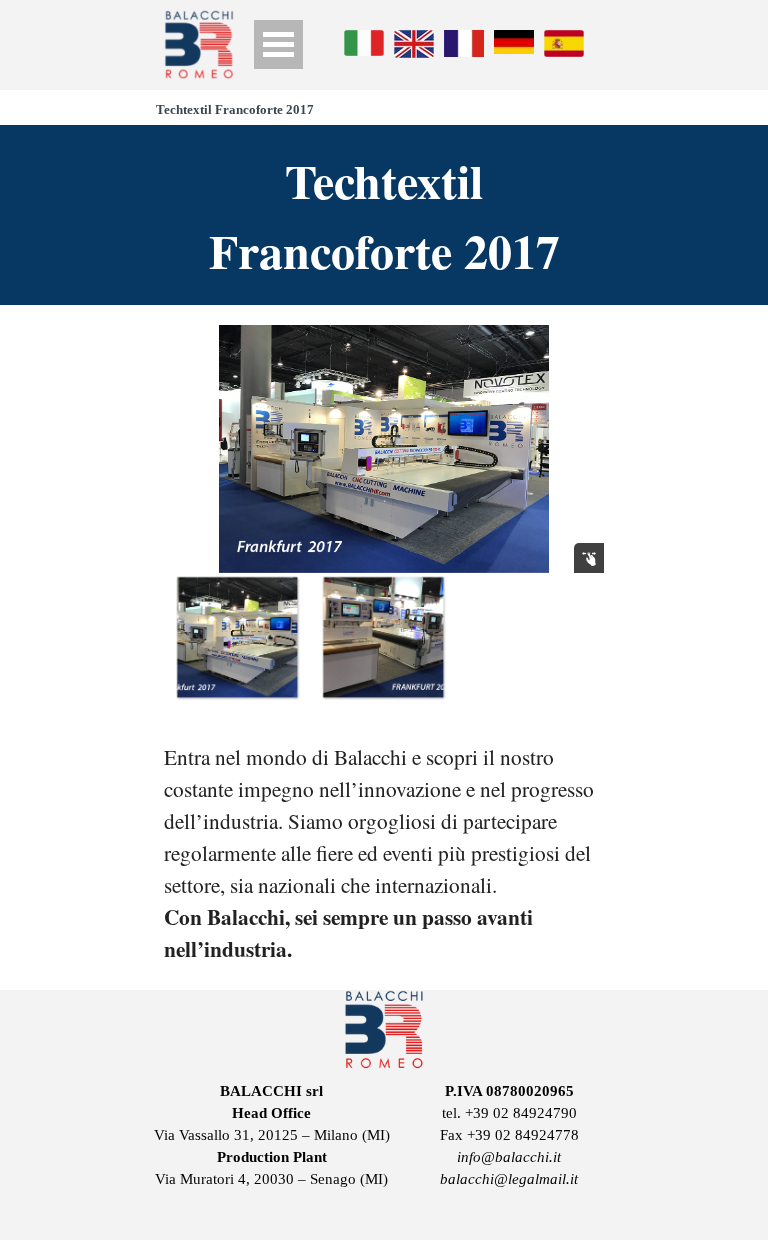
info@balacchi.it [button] (509, 1157)
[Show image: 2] (383, 637)
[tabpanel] (384, 853)
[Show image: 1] (237, 637)
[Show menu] (278, 44)
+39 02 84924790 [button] (521, 1113)
